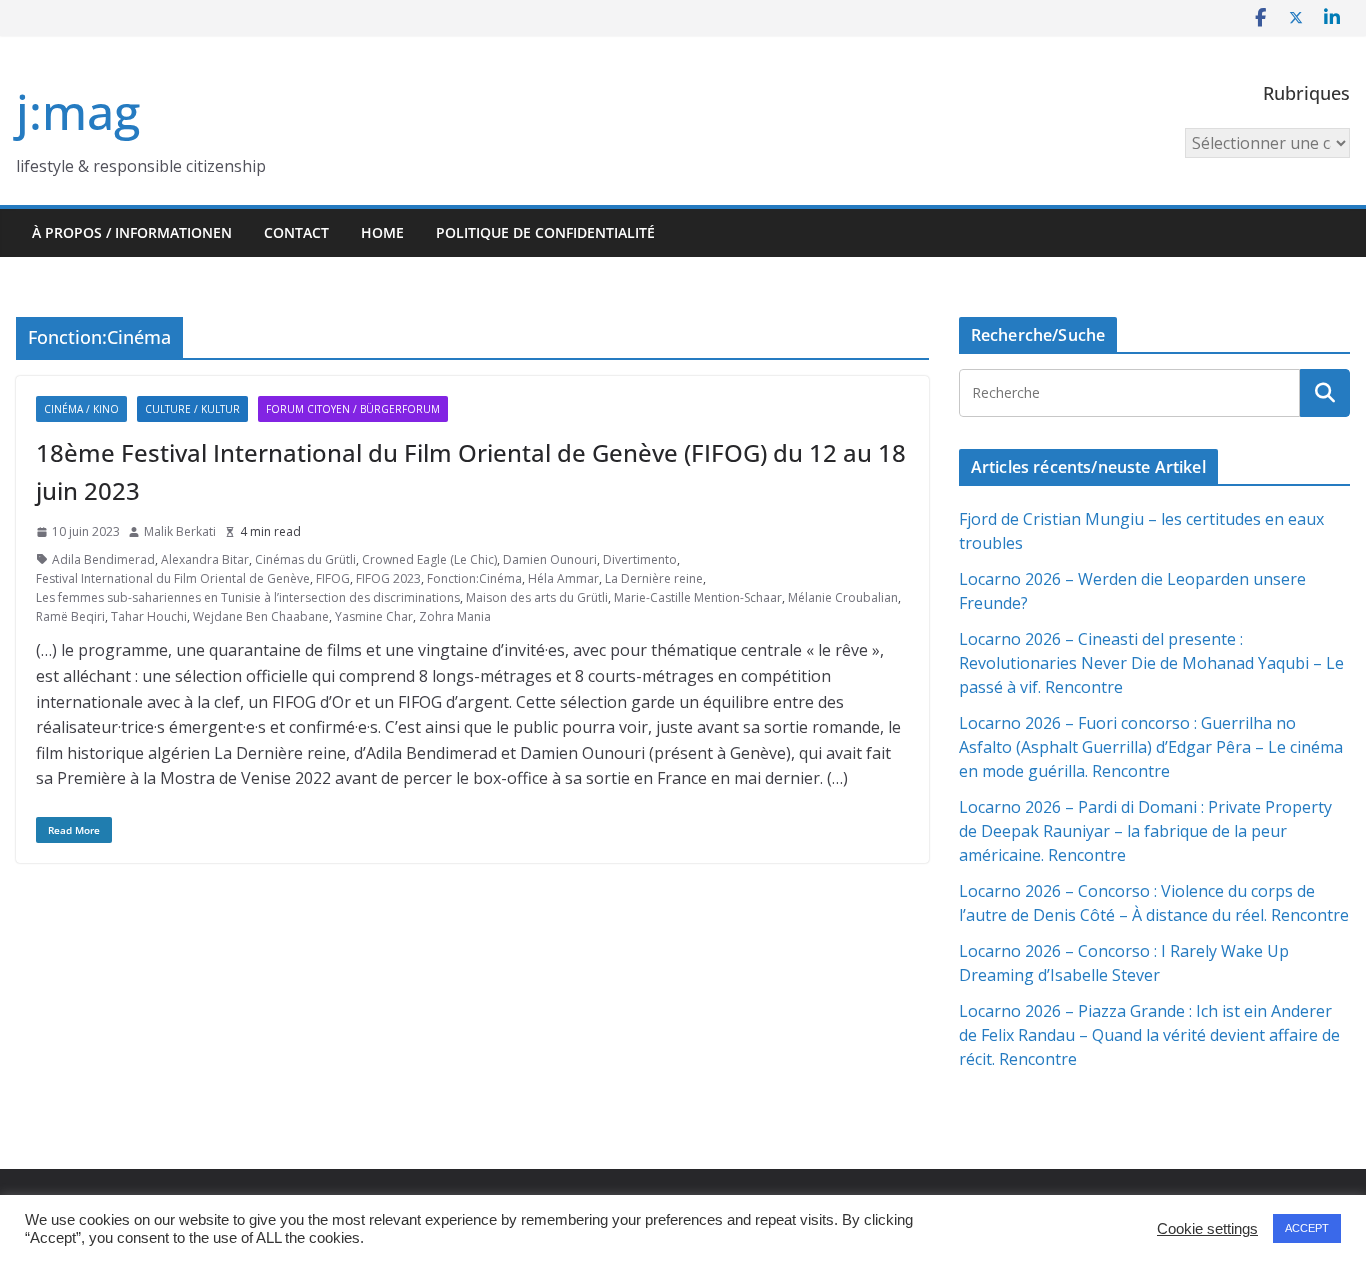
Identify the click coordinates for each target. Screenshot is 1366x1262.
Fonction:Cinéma (474, 578)
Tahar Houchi (149, 616)
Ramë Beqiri (70, 616)
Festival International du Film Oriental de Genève (173, 578)
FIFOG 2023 (388, 578)
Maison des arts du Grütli (537, 597)
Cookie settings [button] (1207, 1229)
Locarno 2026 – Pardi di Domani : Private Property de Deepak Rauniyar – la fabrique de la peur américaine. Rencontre (1145, 831)
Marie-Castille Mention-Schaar (698, 597)
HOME (382, 232)
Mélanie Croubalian (843, 597)
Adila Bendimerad (103, 559)
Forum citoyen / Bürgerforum (353, 409)
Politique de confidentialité (545, 232)
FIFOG (333, 578)
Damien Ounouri (550, 559)
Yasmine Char (374, 616)
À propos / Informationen (132, 232)
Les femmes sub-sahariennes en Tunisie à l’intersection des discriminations (248, 597)
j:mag (78, 111)
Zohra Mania (455, 616)
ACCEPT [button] (1307, 1228)
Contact (296, 232)
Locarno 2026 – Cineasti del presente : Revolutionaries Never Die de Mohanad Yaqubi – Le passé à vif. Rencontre (1151, 663)
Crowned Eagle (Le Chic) (429, 559)
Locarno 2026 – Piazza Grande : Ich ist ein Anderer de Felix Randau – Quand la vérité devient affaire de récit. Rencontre (1149, 1035)
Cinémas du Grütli (305, 559)
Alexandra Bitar (205, 559)
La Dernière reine (654, 578)
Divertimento (640, 559)
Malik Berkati (180, 531)
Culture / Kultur (192, 409)
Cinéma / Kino (81, 409)
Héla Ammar (563, 578)
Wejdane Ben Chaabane (261, 616)
